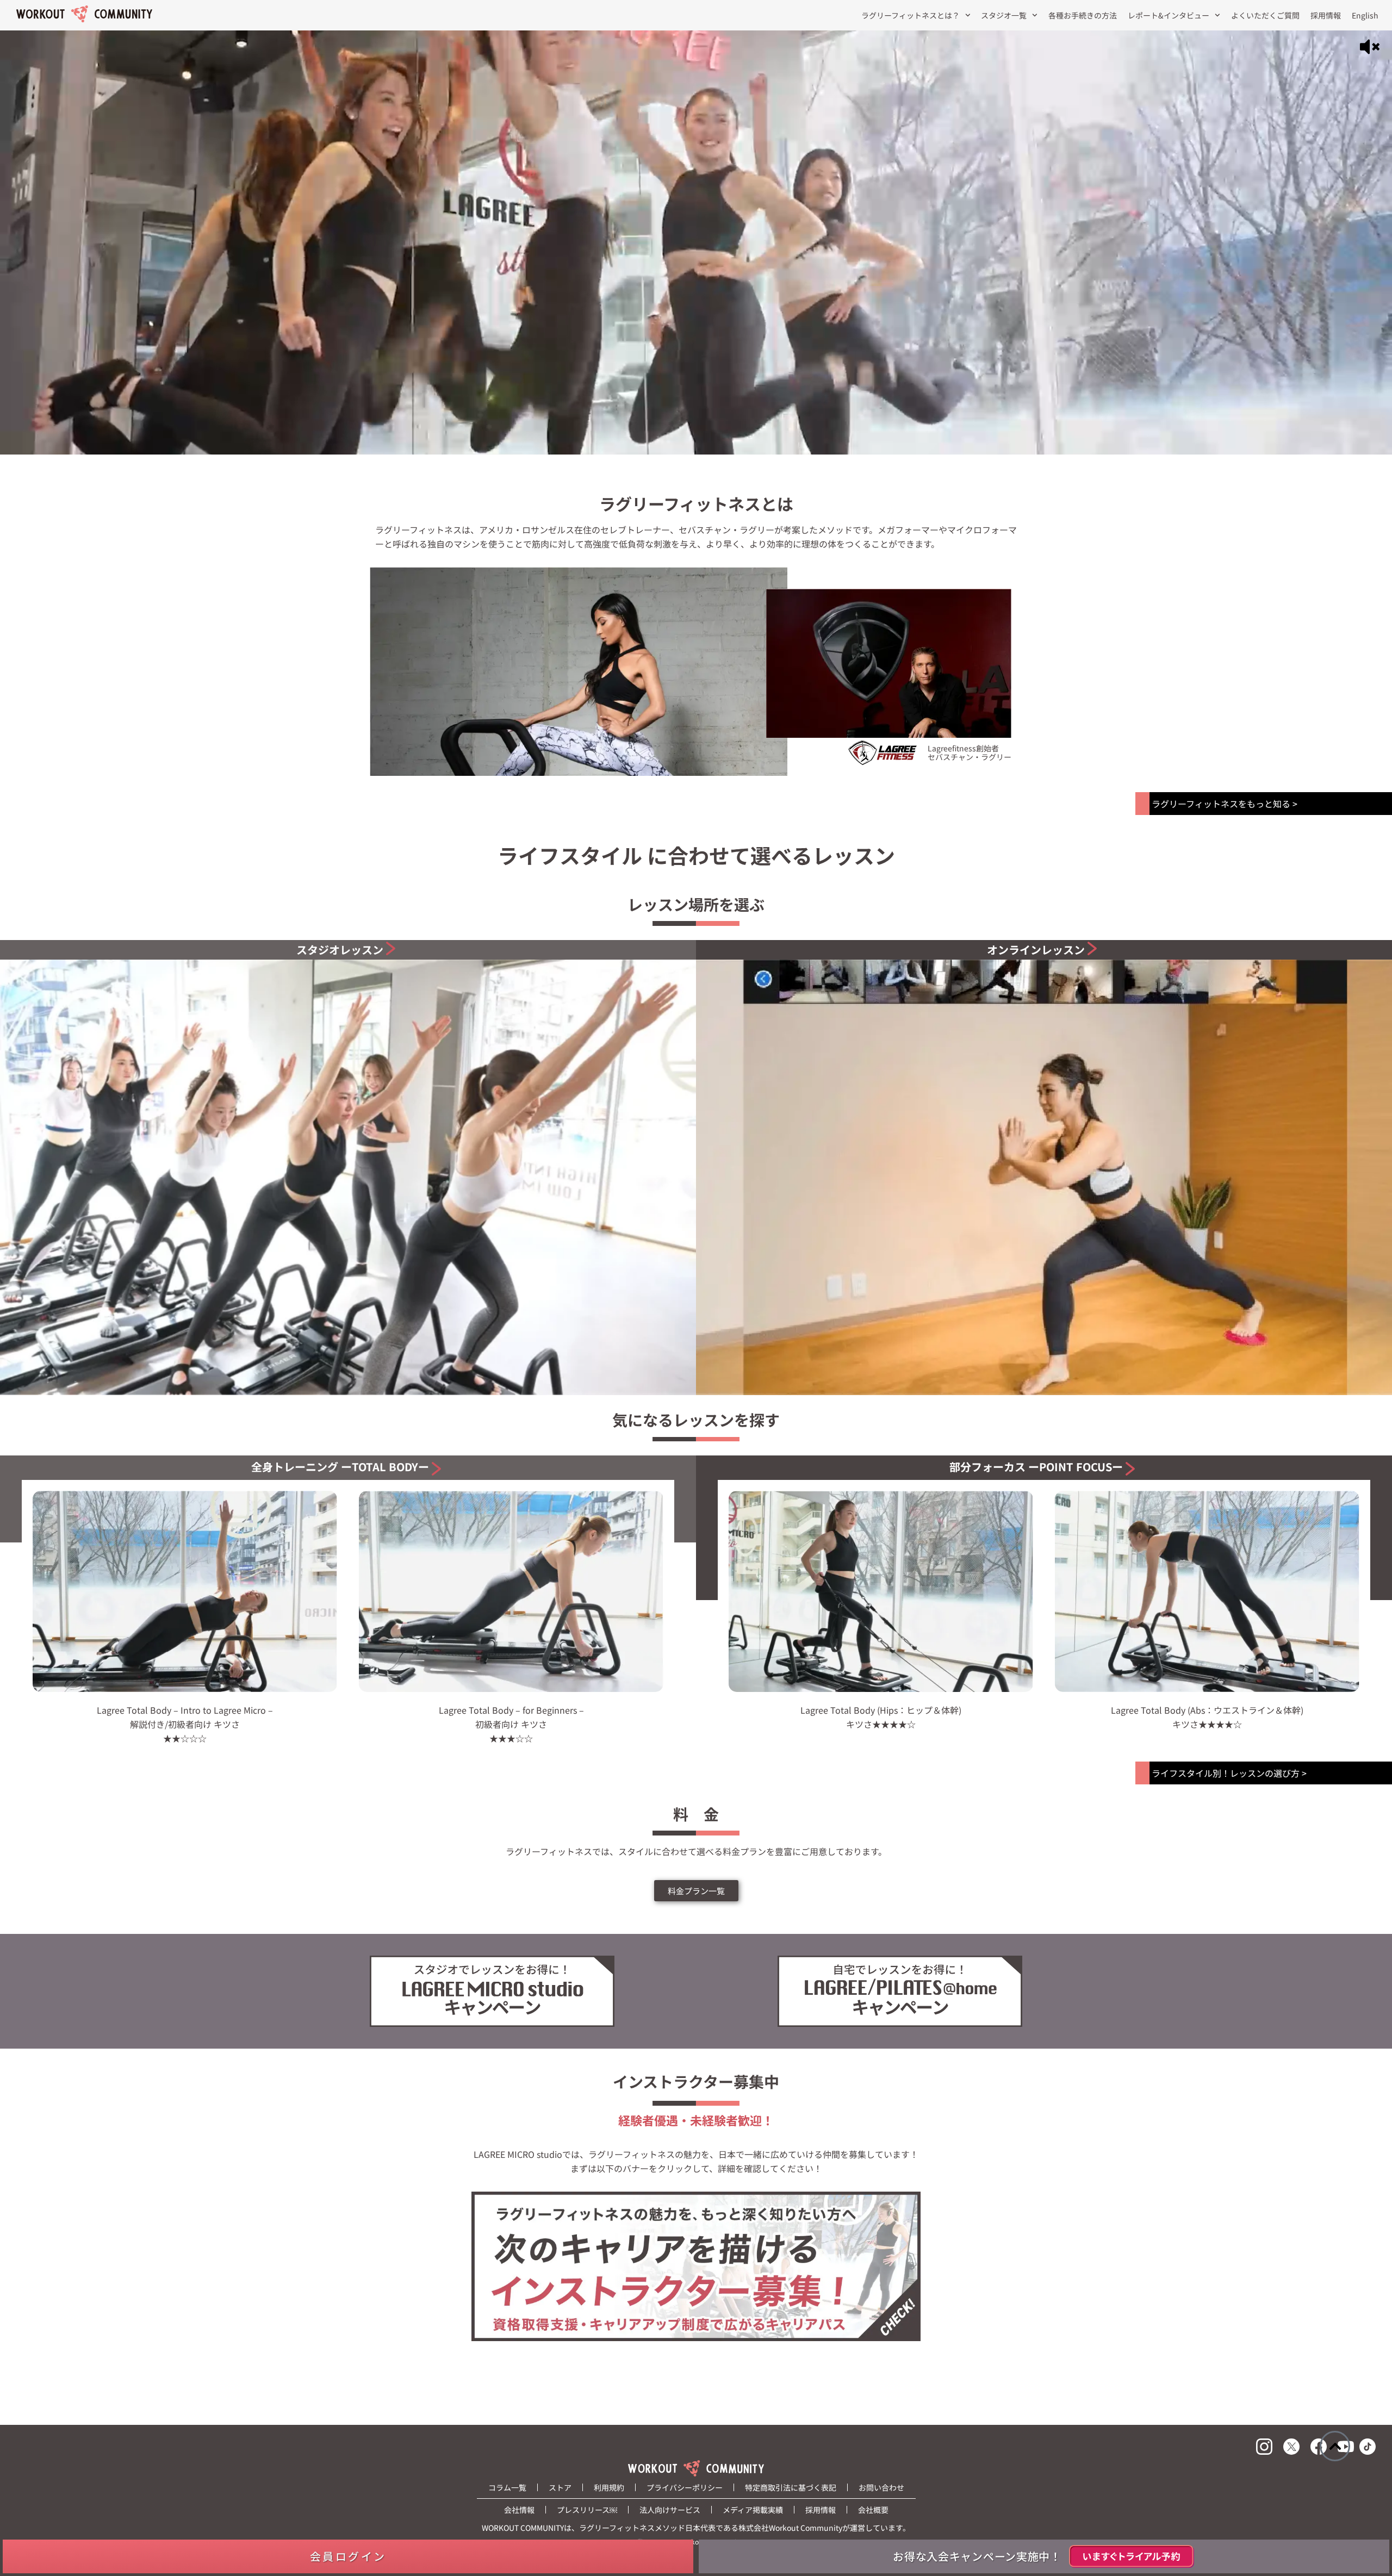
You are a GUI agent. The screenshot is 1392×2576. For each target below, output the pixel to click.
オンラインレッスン (1036, 950)
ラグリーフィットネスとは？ (911, 15)
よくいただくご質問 (1265, 15)
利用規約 (609, 2487)
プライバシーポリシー (685, 2487)
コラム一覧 (507, 2487)
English (1365, 15)
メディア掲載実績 (753, 2510)
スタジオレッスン (340, 950)
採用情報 (1326, 15)
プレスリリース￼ (587, 2510)
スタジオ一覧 (1004, 15)
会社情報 (519, 2510)
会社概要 (873, 2510)
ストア (560, 2487)
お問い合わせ (881, 2487)
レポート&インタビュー (1169, 15)
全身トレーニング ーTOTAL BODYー (340, 1467)
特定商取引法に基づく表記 (791, 2487)
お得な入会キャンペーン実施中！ (977, 2556)
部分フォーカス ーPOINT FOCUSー (1036, 1467)
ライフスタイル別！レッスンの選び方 (1226, 1773)
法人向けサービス (670, 2510)
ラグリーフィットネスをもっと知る (1221, 804)
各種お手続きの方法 (1083, 15)
